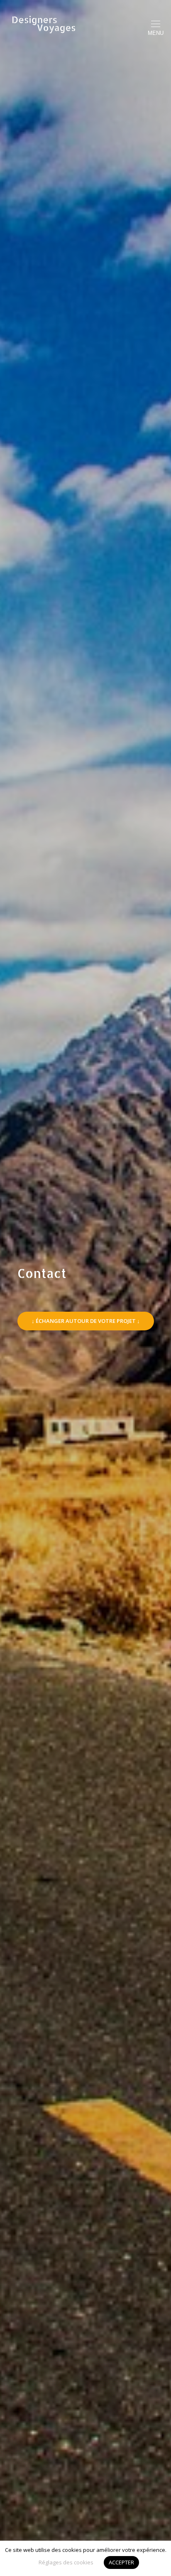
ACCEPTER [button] (121, 2562)
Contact (86, 314)
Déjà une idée (85, 214)
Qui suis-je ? (86, 289)
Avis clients (86, 339)
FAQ (86, 364)
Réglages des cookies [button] (66, 2562)
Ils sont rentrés (86, 239)
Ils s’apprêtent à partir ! (85, 264)
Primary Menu (156, 33)
